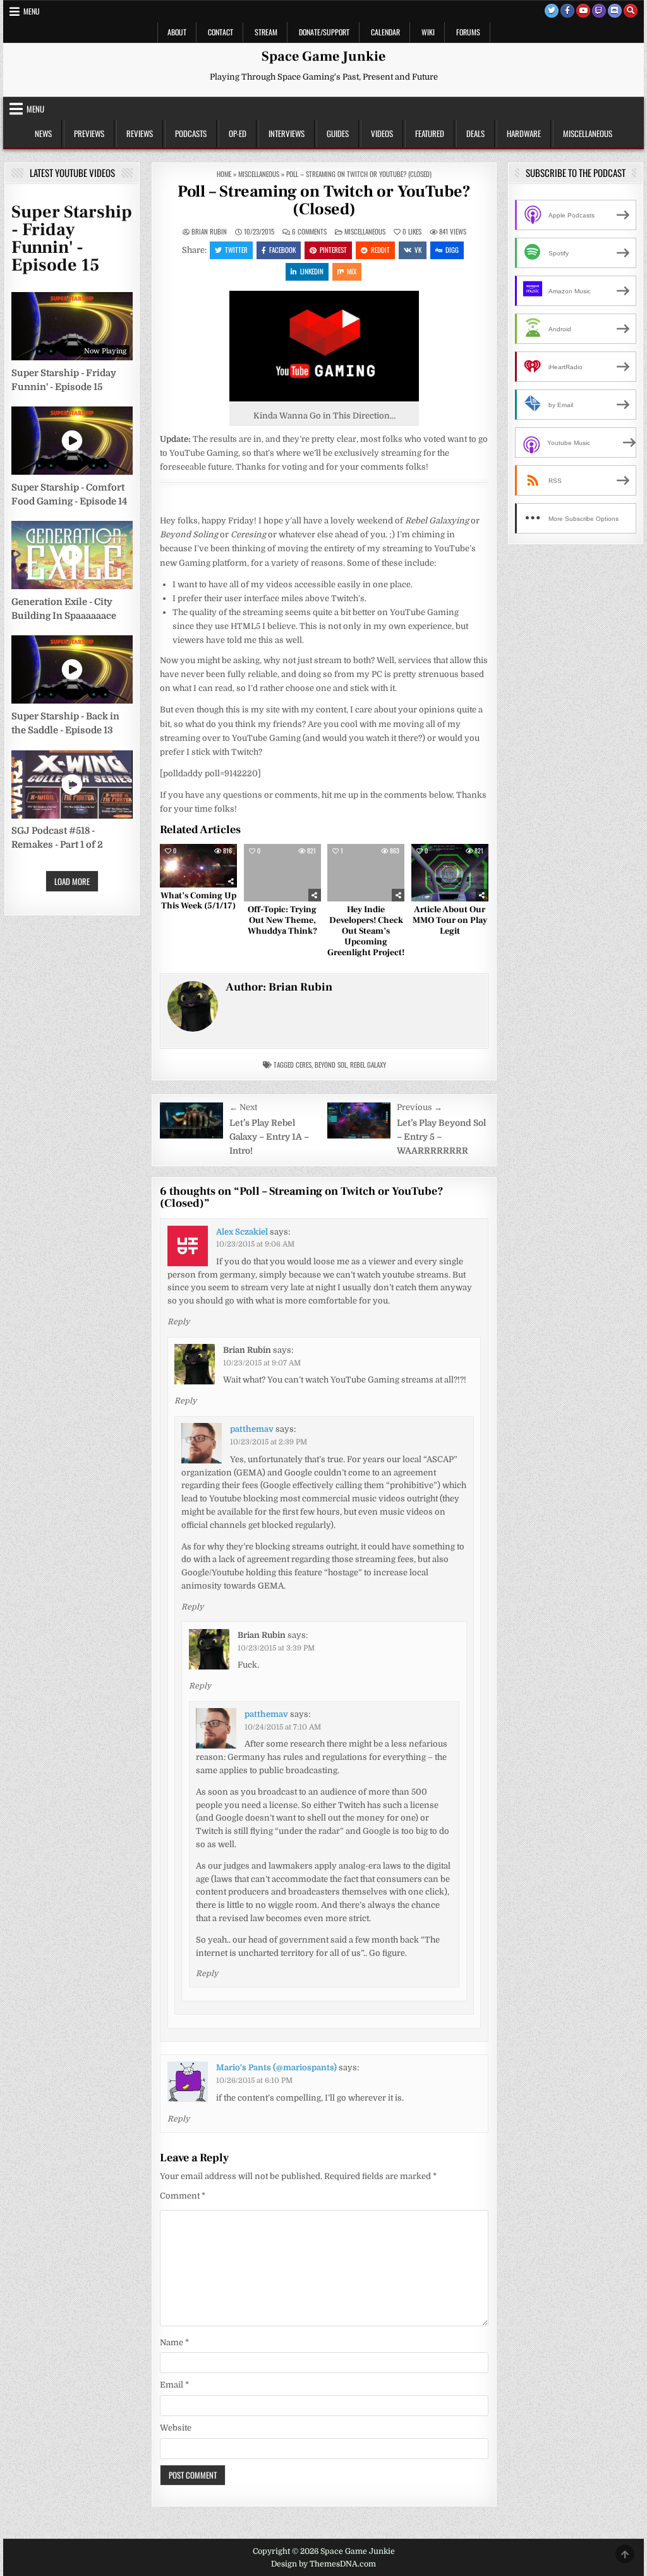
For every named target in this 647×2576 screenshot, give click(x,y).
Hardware (524, 133)
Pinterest (333, 250)
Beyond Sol (331, 1065)
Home (224, 174)
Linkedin (312, 271)
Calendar (385, 32)
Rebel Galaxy (368, 1065)
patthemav (252, 1429)
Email (174, 2385)
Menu (32, 11)
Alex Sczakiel (242, 1232)
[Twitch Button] (599, 11)
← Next (243, 1107)
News (43, 133)
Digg (452, 250)
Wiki (428, 32)
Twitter (236, 250)
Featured (430, 133)
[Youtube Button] (583, 11)
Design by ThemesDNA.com (323, 2564)
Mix (352, 271)
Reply (178, 1322)
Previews (89, 133)
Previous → (420, 1107)
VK (418, 250)
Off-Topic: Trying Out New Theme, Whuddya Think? (282, 920)
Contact (221, 32)
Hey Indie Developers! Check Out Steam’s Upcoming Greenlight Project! (366, 931)
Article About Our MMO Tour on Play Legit (450, 920)
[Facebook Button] (567, 11)
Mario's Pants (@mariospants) (276, 2067)
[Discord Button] (615, 11)
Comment (183, 2196)
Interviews (287, 133)
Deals (475, 133)
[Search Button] (631, 11)
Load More (72, 881)
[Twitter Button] (552, 11)
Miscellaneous (588, 133)
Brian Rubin (209, 232)
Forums (468, 32)
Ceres (304, 1065)
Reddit (380, 250)
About (177, 32)
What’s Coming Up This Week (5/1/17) (198, 901)
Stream (266, 32)
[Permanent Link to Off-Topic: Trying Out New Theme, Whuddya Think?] (282, 873)
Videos (382, 133)
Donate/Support (324, 32)
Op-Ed (238, 133)
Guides (338, 133)
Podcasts (191, 133)
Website (176, 2428)
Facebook (282, 250)
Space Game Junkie (323, 56)
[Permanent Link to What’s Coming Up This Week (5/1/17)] (198, 866)
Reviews (140, 133)
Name (174, 2342)
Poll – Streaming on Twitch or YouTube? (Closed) (324, 201)
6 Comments (309, 232)
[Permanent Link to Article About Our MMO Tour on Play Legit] (450, 873)
